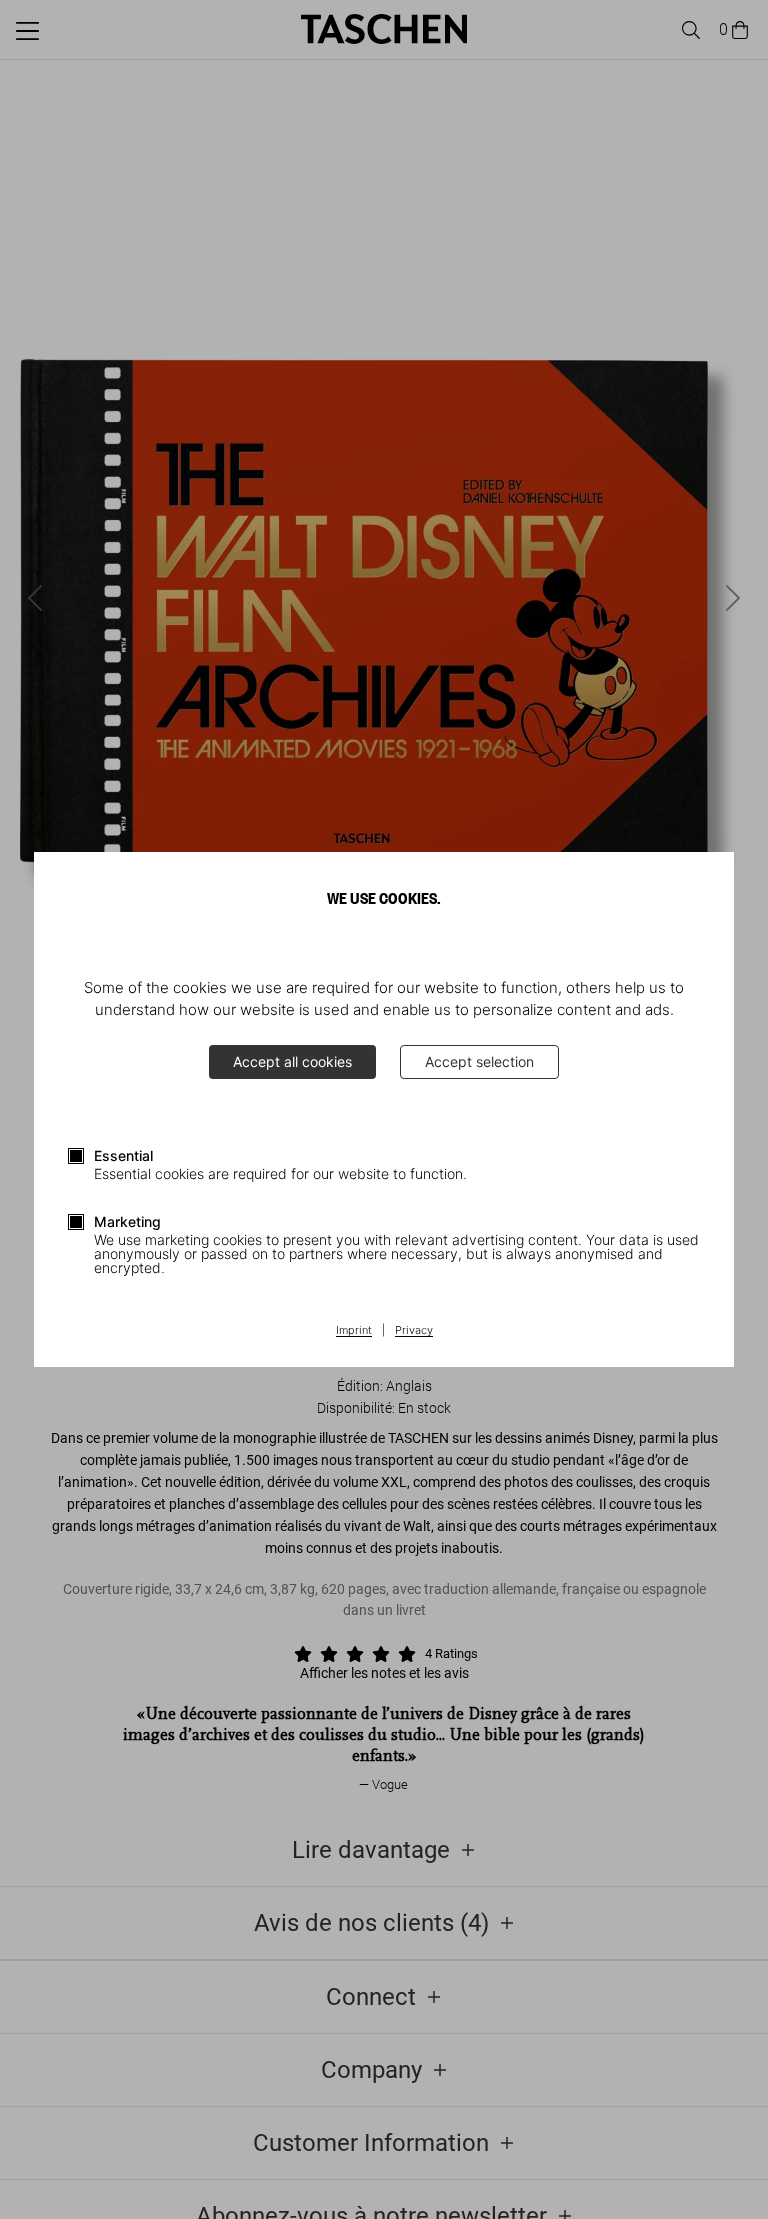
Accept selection (479, 1061)
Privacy (414, 1331)
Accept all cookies (292, 1061)
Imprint (354, 1331)
